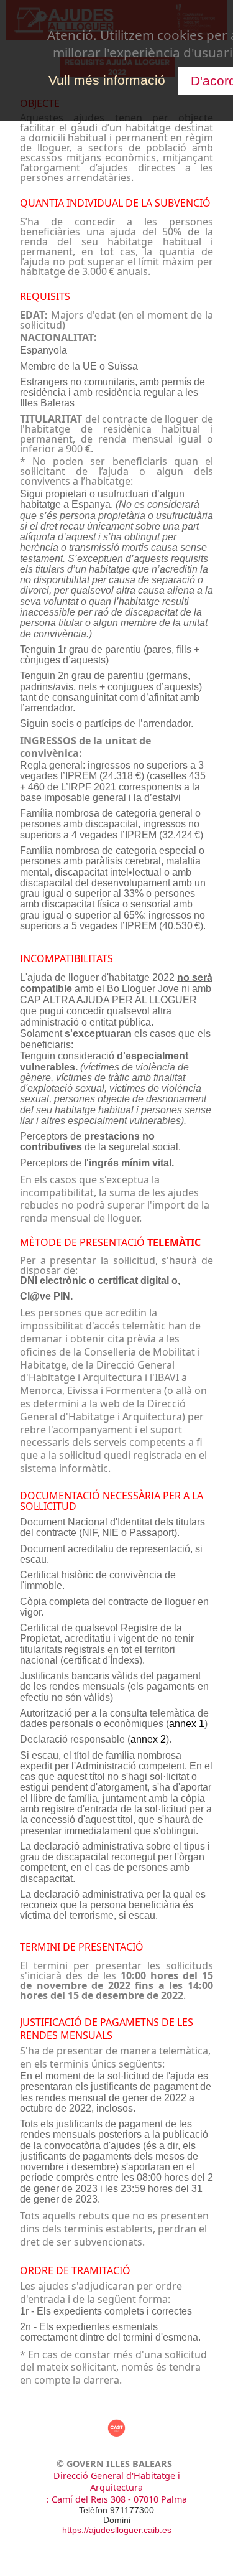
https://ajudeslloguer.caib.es (117, 2530)
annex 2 (148, 1739)
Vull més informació (107, 80)
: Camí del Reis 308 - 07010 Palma (117, 2499)
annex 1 (187, 1724)
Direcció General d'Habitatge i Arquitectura (117, 2481)
